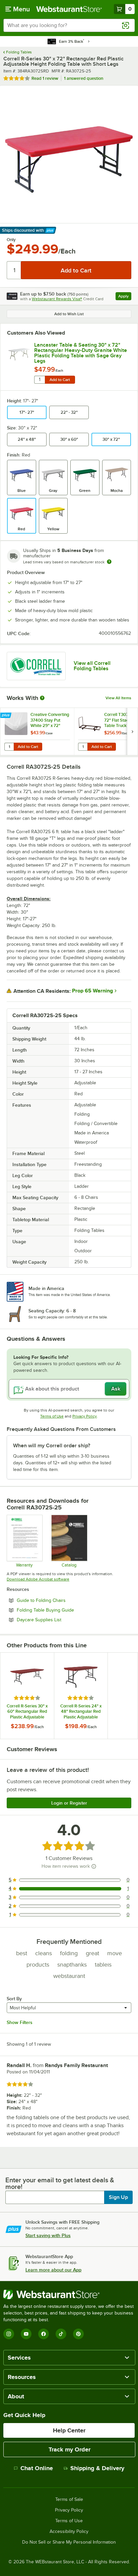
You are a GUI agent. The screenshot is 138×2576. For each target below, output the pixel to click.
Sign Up (118, 2197)
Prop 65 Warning (92, 991)
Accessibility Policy (69, 2532)
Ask (116, 1389)
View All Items (118, 698)
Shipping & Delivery (97, 2468)
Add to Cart (60, 380)
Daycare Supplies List (57, 1620)
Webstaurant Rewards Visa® (57, 299)
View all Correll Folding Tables (92, 666)
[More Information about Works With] (43, 698)
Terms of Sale (69, 2500)
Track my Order (70, 2449)
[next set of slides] (132, 731)
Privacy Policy (85, 1416)
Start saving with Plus (48, 2235)
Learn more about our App (53, 2270)
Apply (125, 297)
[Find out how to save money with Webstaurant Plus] (7, 716)
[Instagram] (9, 2334)
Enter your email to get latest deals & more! (60, 2183)
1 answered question (84, 78)
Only (11, 240)
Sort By (14, 1999)
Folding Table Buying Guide (64, 1610)
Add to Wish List (69, 314)
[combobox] (69, 25)
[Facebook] (44, 2334)
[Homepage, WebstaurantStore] (69, 9)
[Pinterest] (78, 2334)
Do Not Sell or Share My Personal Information (69, 2542)
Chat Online (37, 2468)
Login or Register (69, 1803)
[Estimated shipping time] (109, 562)
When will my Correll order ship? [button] (52, 1446)
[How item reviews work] (94, 1866)
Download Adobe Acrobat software (38, 1579)
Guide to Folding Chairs (59, 1600)
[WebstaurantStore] (69, 2294)
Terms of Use (52, 1416)
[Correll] (36, 666)
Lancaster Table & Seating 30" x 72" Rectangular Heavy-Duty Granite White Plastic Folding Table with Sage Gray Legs (81, 353)
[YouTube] (26, 2334)
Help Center (69, 2430)
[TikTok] (61, 2334)
